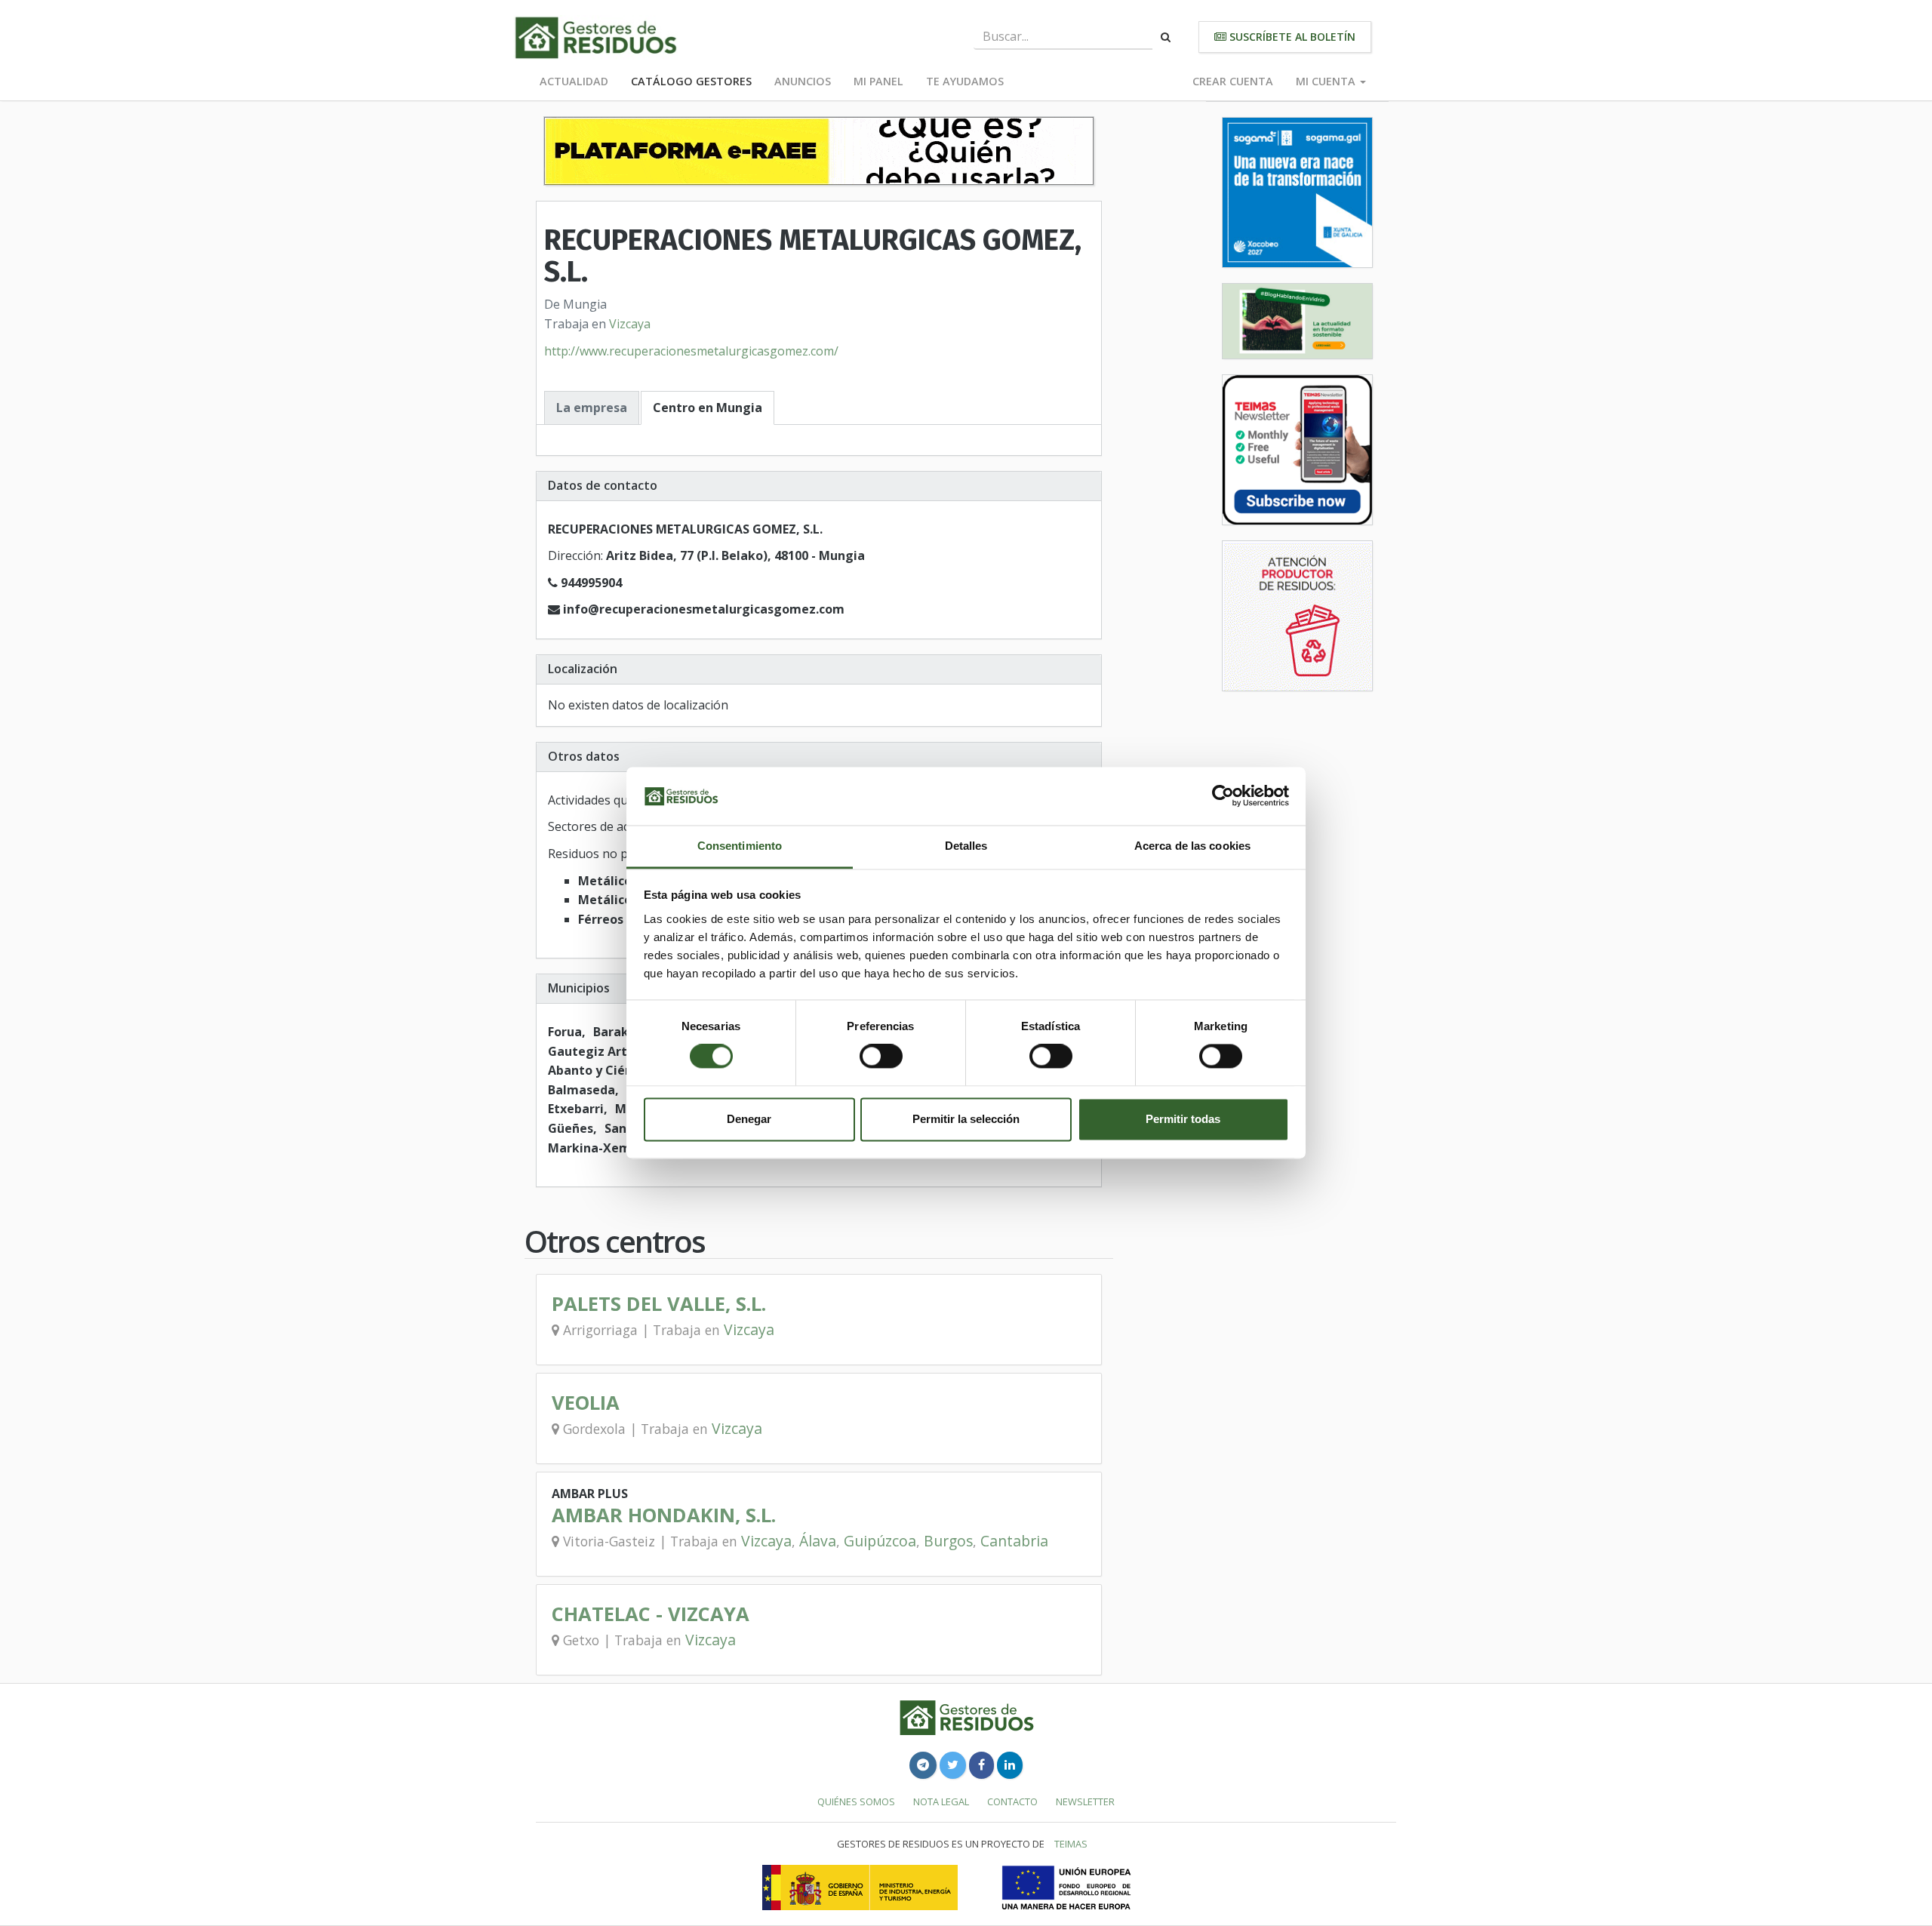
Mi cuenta (1327, 81)
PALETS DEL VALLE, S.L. (659, 1304)
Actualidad (574, 81)
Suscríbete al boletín (1291, 37)
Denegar (749, 1119)
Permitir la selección (966, 1119)
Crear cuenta (1233, 81)
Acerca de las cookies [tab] (1192, 846)
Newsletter (1085, 1801)
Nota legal (941, 1801)
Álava (818, 1541)
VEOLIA (586, 1403)
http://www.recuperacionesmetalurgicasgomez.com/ (691, 351)
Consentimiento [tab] (740, 846)
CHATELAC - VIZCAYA (651, 1614)
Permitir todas (1183, 1119)
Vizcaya (630, 324)
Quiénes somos (856, 1801)
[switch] (881, 1057)
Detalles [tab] (966, 846)
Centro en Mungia (708, 408)
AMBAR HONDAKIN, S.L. (664, 1515)
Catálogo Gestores (691, 81)
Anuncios (803, 81)
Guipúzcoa (880, 1541)
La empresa (592, 408)
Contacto (1012, 1801)
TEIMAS (1071, 1844)
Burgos (948, 1541)
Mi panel (878, 81)
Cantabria (1014, 1541)
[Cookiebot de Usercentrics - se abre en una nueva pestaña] (1223, 796)
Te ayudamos (965, 81)
